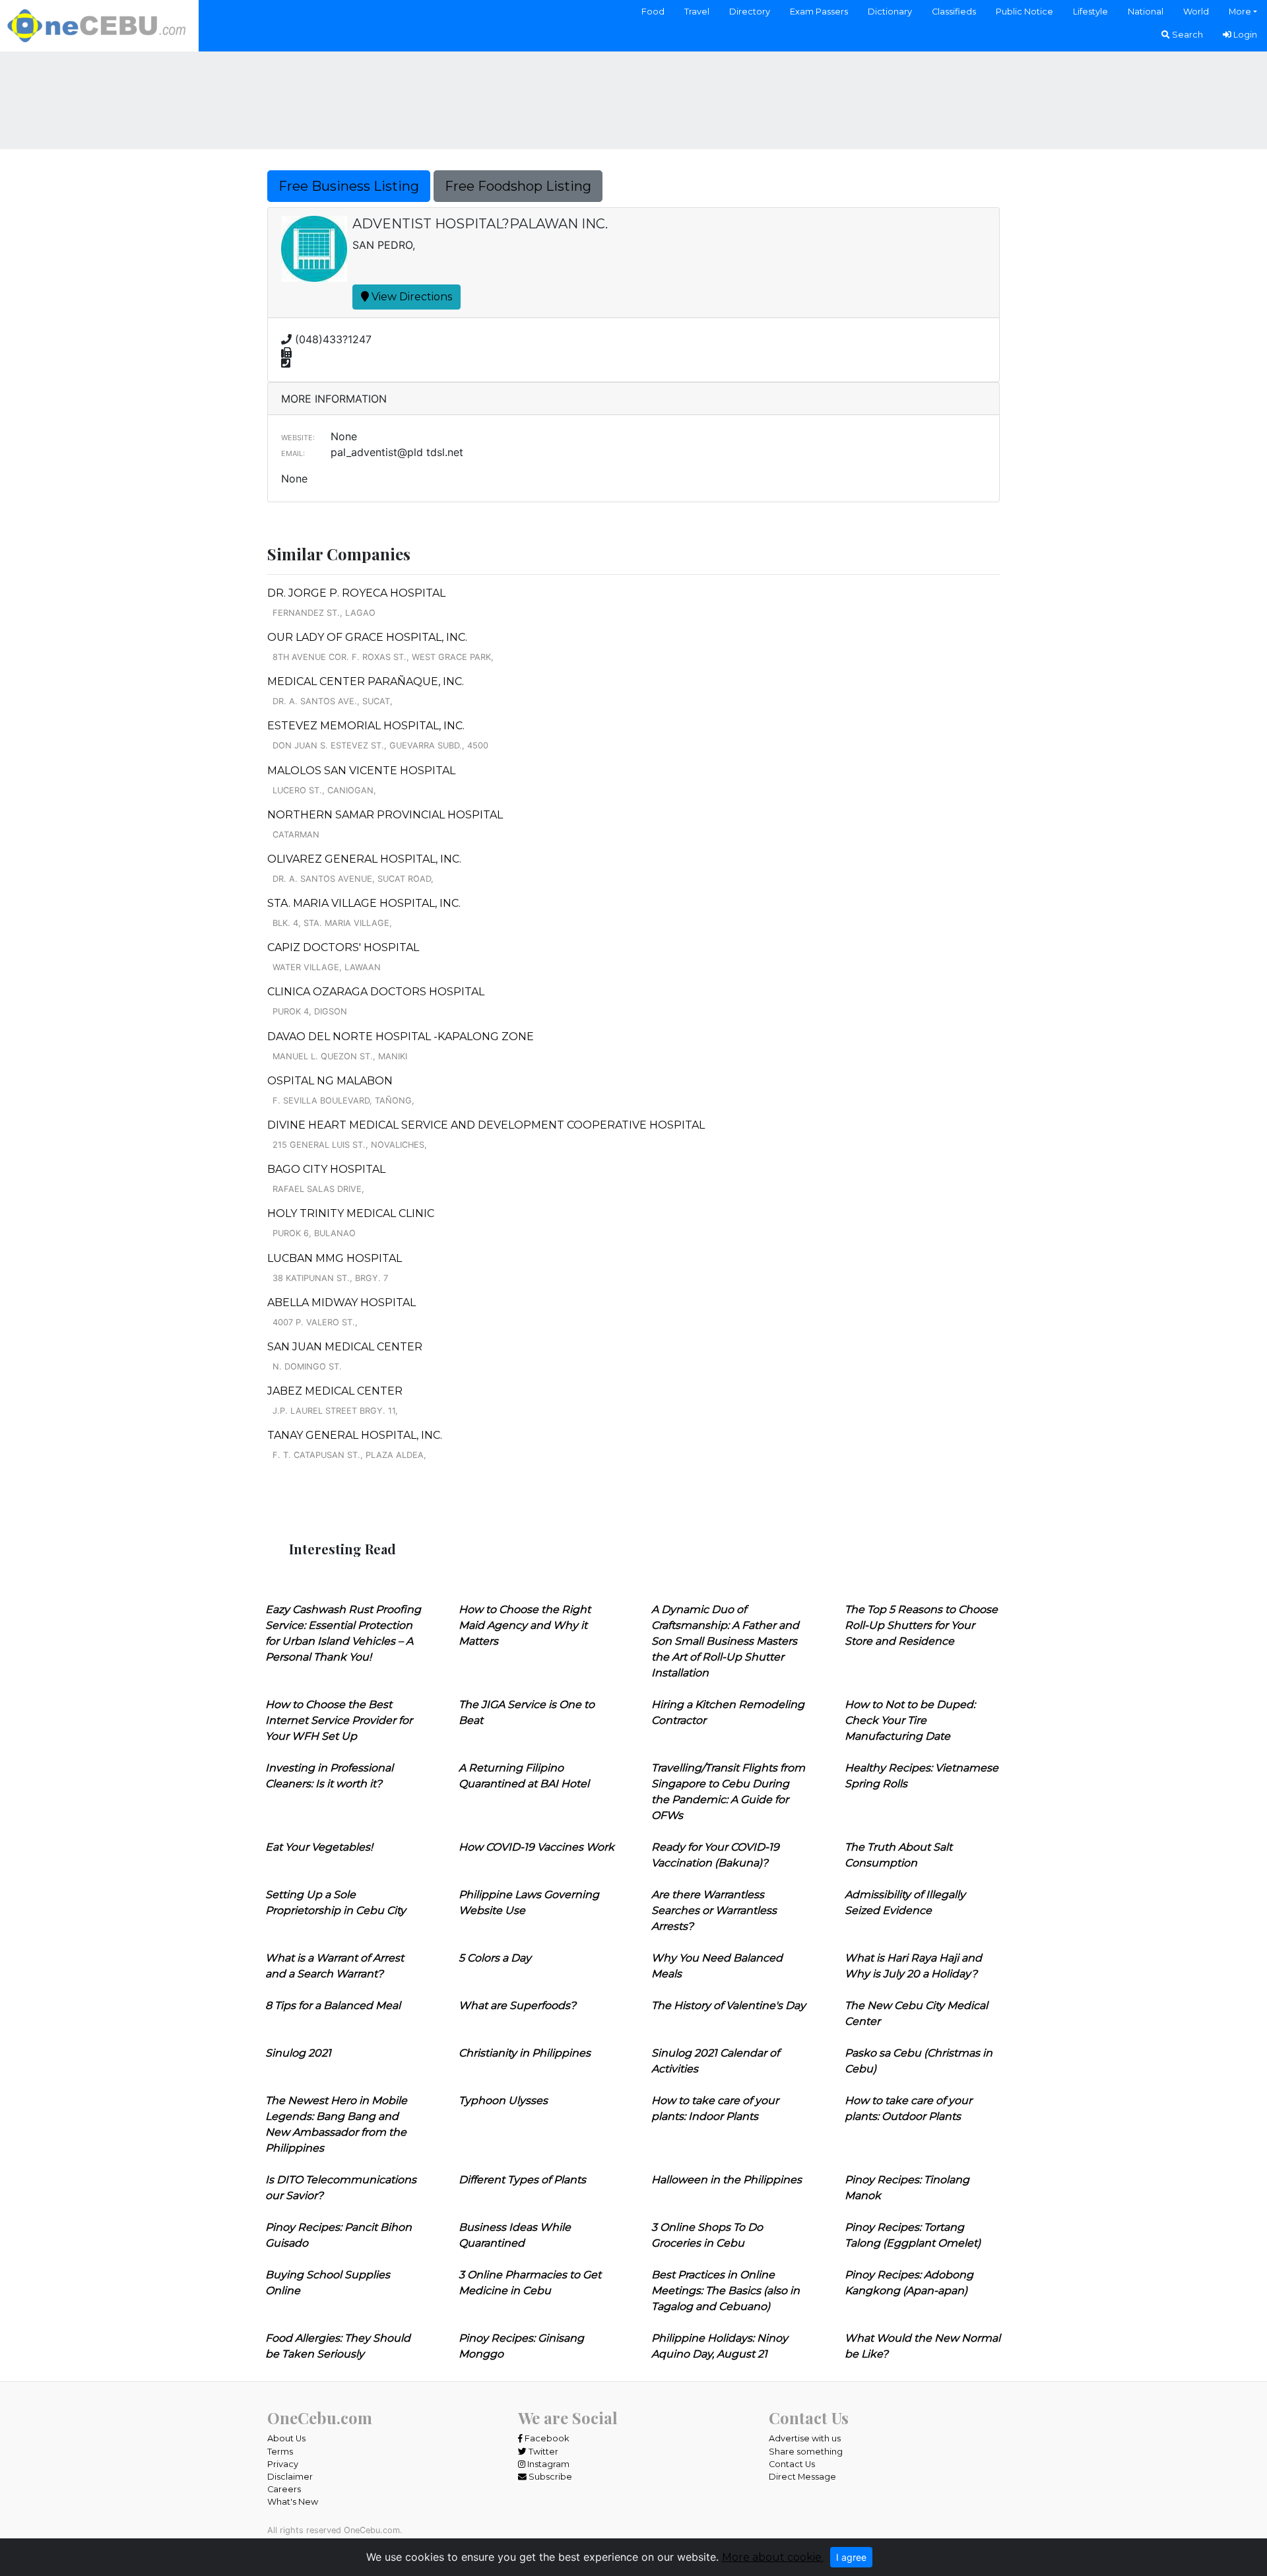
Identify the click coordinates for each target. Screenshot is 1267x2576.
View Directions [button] (410, 297)
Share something (806, 2452)
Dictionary (890, 12)
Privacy (283, 2464)
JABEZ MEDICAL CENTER (335, 1391)
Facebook (546, 2438)
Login (1244, 35)
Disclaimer (290, 2477)
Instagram (547, 2464)
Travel (697, 12)
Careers (284, 2489)
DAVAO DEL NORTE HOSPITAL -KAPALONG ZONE (401, 1037)
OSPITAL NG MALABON (330, 1081)
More (1240, 12)
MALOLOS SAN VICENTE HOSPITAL (361, 771)
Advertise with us (805, 2438)
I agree (851, 2557)
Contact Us (792, 2464)
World (1196, 12)
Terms (280, 2452)
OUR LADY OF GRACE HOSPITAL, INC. (367, 637)
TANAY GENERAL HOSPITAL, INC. (355, 1435)
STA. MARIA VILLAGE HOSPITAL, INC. (364, 903)
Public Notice (1024, 12)
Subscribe (549, 2477)
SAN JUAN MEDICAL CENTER (345, 1347)
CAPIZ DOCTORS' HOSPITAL (343, 947)
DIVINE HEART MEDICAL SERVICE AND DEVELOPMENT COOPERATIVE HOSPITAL (486, 1125)
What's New (293, 2502)
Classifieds (954, 12)
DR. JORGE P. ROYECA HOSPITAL (356, 593)
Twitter (542, 2452)
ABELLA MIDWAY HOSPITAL (341, 1303)
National (1146, 12)
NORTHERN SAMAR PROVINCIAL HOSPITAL (385, 815)
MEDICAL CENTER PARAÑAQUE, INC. (366, 681)
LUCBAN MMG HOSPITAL (335, 1258)
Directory (750, 12)
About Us (286, 2438)
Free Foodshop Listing (518, 186)
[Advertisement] (633, 98)
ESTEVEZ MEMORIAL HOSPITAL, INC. (366, 726)
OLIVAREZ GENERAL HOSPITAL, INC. (364, 859)
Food (653, 12)
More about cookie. (773, 2557)
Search (1186, 35)
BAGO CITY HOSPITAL (326, 1169)
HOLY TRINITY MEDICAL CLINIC (351, 1213)
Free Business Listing (349, 186)
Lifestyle (1090, 12)
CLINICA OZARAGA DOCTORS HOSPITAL (376, 992)
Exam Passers (819, 12)
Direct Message (802, 2477)
